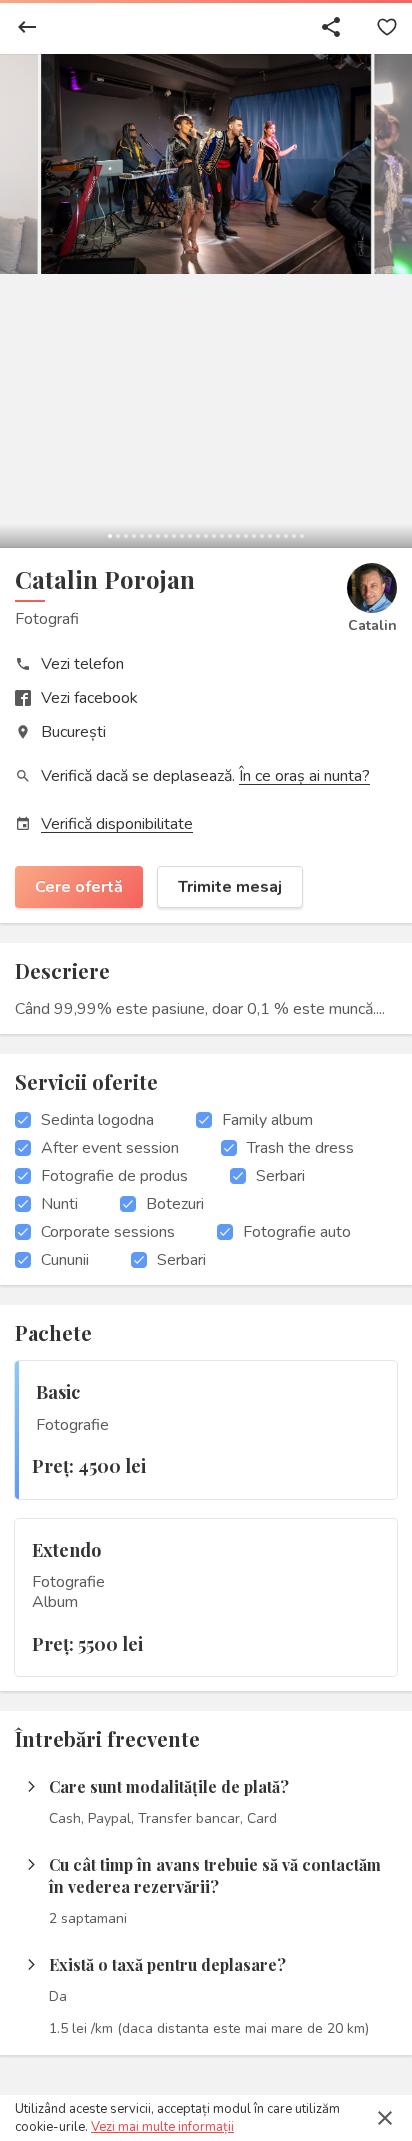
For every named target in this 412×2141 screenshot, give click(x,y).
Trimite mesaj (230, 887)
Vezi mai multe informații (162, 2127)
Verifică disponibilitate (117, 824)
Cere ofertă (79, 887)
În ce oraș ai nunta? (304, 776)
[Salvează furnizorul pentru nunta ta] (387, 27)
